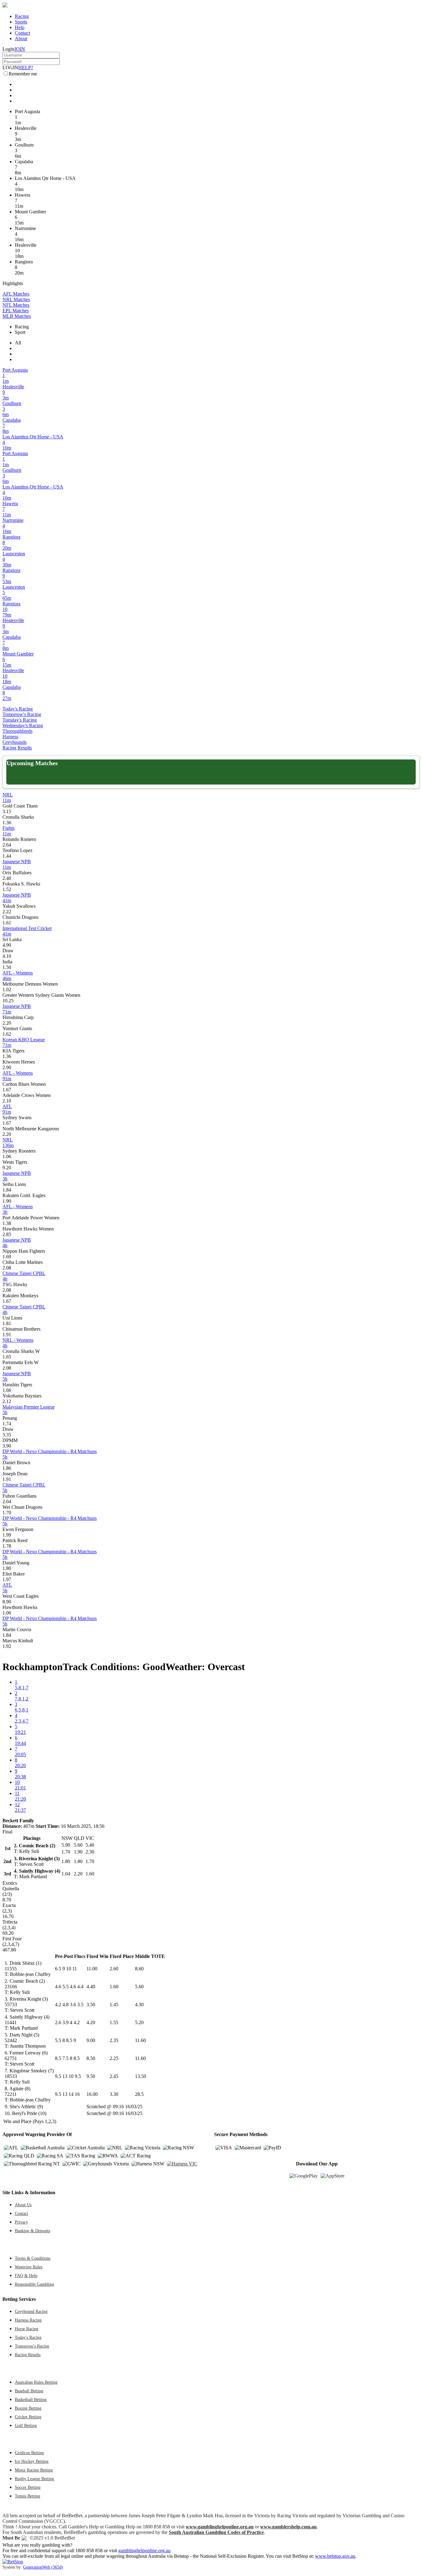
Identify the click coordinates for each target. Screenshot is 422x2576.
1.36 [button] (7, 823)
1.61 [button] (7, 923)
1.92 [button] (7, 1646)
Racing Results (17, 748)
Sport (20, 332)
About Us (23, 2205)
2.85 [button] (7, 1234)
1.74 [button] (7, 1424)
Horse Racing (27, 2329)
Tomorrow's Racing (22, 714)
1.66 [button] (7, 1390)
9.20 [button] (7, 1168)
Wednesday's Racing (23, 725)
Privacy (21, 2222)
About (21, 38)
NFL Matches (16, 305)
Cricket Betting (28, 2417)
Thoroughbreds (17, 731)
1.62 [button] (7, 1034)
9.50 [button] (91, 2076)
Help (20, 27)
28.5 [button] (139, 2094)
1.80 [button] (7, 1568)
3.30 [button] (114, 2094)
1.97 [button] (7, 1579)
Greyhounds (15, 742)
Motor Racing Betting (34, 2470)
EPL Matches (16, 311)
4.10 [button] (7, 956)
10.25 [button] (8, 1001)
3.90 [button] (7, 1446)
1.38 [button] (7, 1223)
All (18, 343)
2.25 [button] (114, 2058)
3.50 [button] (91, 2005)
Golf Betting (26, 2425)
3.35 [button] (7, 1435)
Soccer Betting (28, 2487)
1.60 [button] (114, 1987)
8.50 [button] (91, 2058)
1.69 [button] (7, 1257)
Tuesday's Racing (20, 720)
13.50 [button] (141, 2076)
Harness (10, 737)
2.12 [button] (7, 1401)
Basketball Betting (31, 2399)
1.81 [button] (7, 1323)
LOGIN (10, 68)
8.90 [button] (7, 1602)
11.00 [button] (92, 1969)
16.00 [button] (92, 2094)
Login (8, 49)
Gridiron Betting (29, 2453)
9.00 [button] (91, 2040)
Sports (21, 22)
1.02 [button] (7, 989)
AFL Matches (16, 294)
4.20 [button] (91, 2022)
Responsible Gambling (34, 2284)
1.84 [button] (7, 1190)
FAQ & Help (26, 2275)
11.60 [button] (140, 2040)
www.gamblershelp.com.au (288, 2527)
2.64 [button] (7, 845)
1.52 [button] (7, 889)
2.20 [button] (7, 1023)
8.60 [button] (139, 1969)
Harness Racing (28, 2320)
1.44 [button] (7, 856)
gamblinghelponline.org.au (144, 2550)
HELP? (26, 68)
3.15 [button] (7, 811)
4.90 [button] (7, 945)
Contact (22, 33)
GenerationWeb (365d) (43, 2567)
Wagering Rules (29, 2267)
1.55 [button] (114, 2022)
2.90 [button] (7, 1067)
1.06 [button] (7, 1156)
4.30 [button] (139, 2005)
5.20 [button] (139, 2022)
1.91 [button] (7, 1335)
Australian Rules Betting (36, 2382)
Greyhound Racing (31, 2311)
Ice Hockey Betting (32, 2461)
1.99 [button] (7, 1535)
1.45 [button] (114, 2005)
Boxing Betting (28, 2408)
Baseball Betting (29, 2391)
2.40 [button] (7, 878)
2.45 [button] (114, 2076)
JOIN (20, 49)
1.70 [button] (7, 1513)
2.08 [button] (7, 1268)
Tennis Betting (27, 2496)
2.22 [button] (7, 912)
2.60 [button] (114, 1969)
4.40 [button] (91, 1987)
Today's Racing (18, 709)
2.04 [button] (7, 1501)
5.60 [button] (139, 1987)
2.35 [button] (114, 2040)
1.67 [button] (7, 1090)
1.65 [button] (7, 1357)
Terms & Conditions (33, 2258)
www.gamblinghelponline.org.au (220, 2527)
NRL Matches (16, 299)
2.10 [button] (7, 1101)
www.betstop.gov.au (335, 2556)
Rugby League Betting (34, 2479)
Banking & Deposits (32, 2231)
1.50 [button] (7, 967)
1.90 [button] (7, 1201)
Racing (22, 16)
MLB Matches (17, 316)
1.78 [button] (7, 1546)
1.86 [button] (7, 1468)
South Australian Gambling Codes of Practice (216, 2532)
